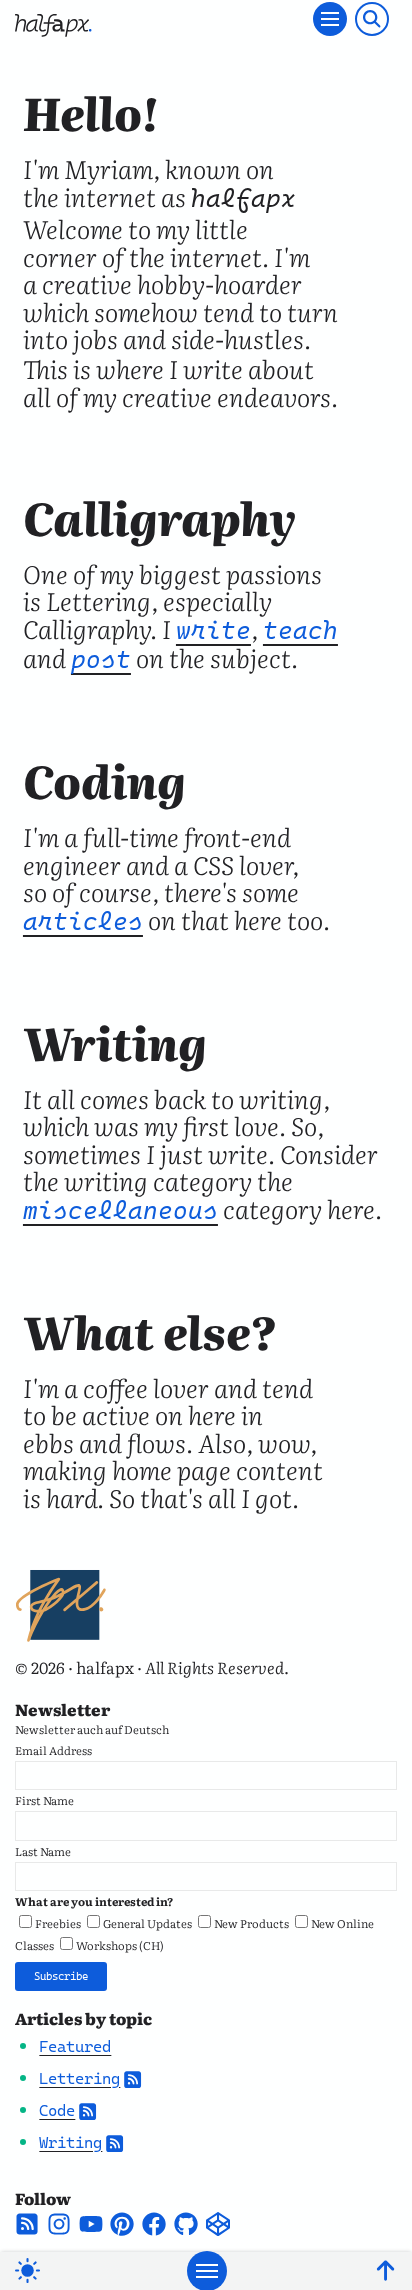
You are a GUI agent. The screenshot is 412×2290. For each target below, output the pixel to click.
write (213, 630)
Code (57, 2110)
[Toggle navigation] (330, 19)
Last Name (43, 1851)
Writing (70, 2142)
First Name (44, 1800)
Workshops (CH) (120, 1945)
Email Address (53, 1750)
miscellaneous (120, 1210)
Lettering (79, 2078)
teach (300, 630)
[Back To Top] (385, 2270)
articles (83, 921)
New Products (251, 1923)
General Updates (147, 1923)
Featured (75, 2046)
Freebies (58, 1923)
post (101, 659)
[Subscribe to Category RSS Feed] (132, 2078)
